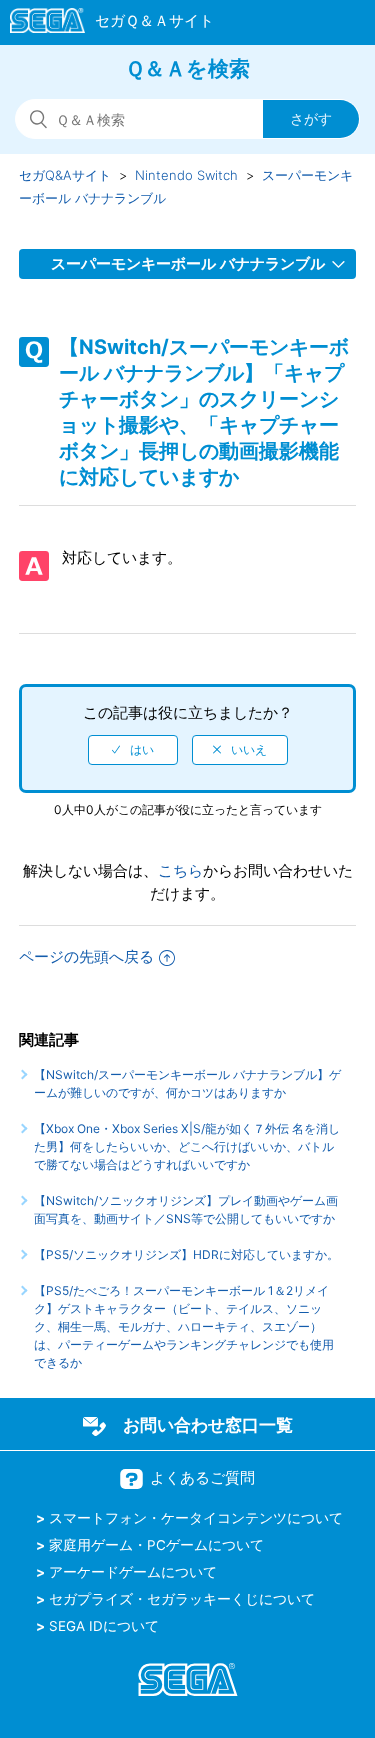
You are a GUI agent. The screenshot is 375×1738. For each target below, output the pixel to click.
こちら (180, 870)
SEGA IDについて (104, 1626)
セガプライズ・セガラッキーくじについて (182, 1599)
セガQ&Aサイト (65, 175)
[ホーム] (102, 24)
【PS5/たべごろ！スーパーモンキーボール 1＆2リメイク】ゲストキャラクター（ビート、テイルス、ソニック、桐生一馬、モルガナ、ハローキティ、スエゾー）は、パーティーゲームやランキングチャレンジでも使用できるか (184, 1326)
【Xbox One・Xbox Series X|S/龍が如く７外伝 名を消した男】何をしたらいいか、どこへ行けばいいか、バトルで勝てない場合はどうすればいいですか (187, 1146)
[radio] (133, 750)
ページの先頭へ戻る (86, 956)
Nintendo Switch (186, 175)
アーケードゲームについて (133, 1572)
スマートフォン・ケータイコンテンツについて (196, 1518)
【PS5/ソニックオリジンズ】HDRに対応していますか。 (186, 1254)
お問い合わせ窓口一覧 (208, 1425)
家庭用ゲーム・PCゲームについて (156, 1545)
